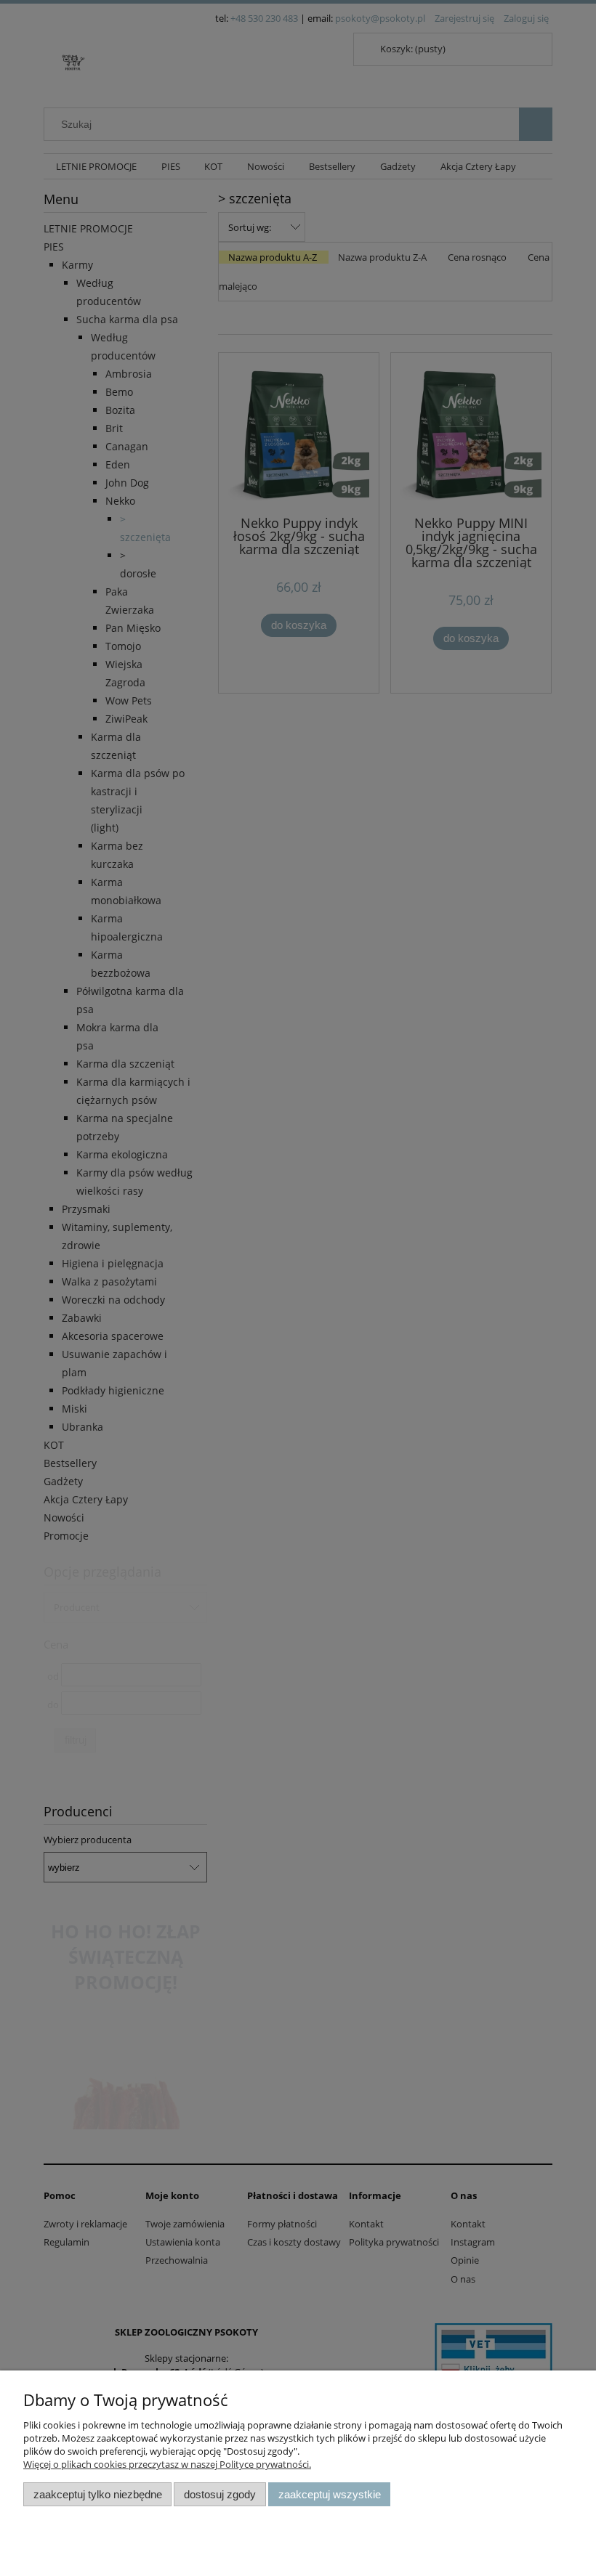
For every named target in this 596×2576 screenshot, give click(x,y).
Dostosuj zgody (220, 2494)
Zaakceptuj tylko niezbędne (98, 2494)
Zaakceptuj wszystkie (330, 2494)
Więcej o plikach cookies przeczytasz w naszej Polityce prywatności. (167, 2464)
